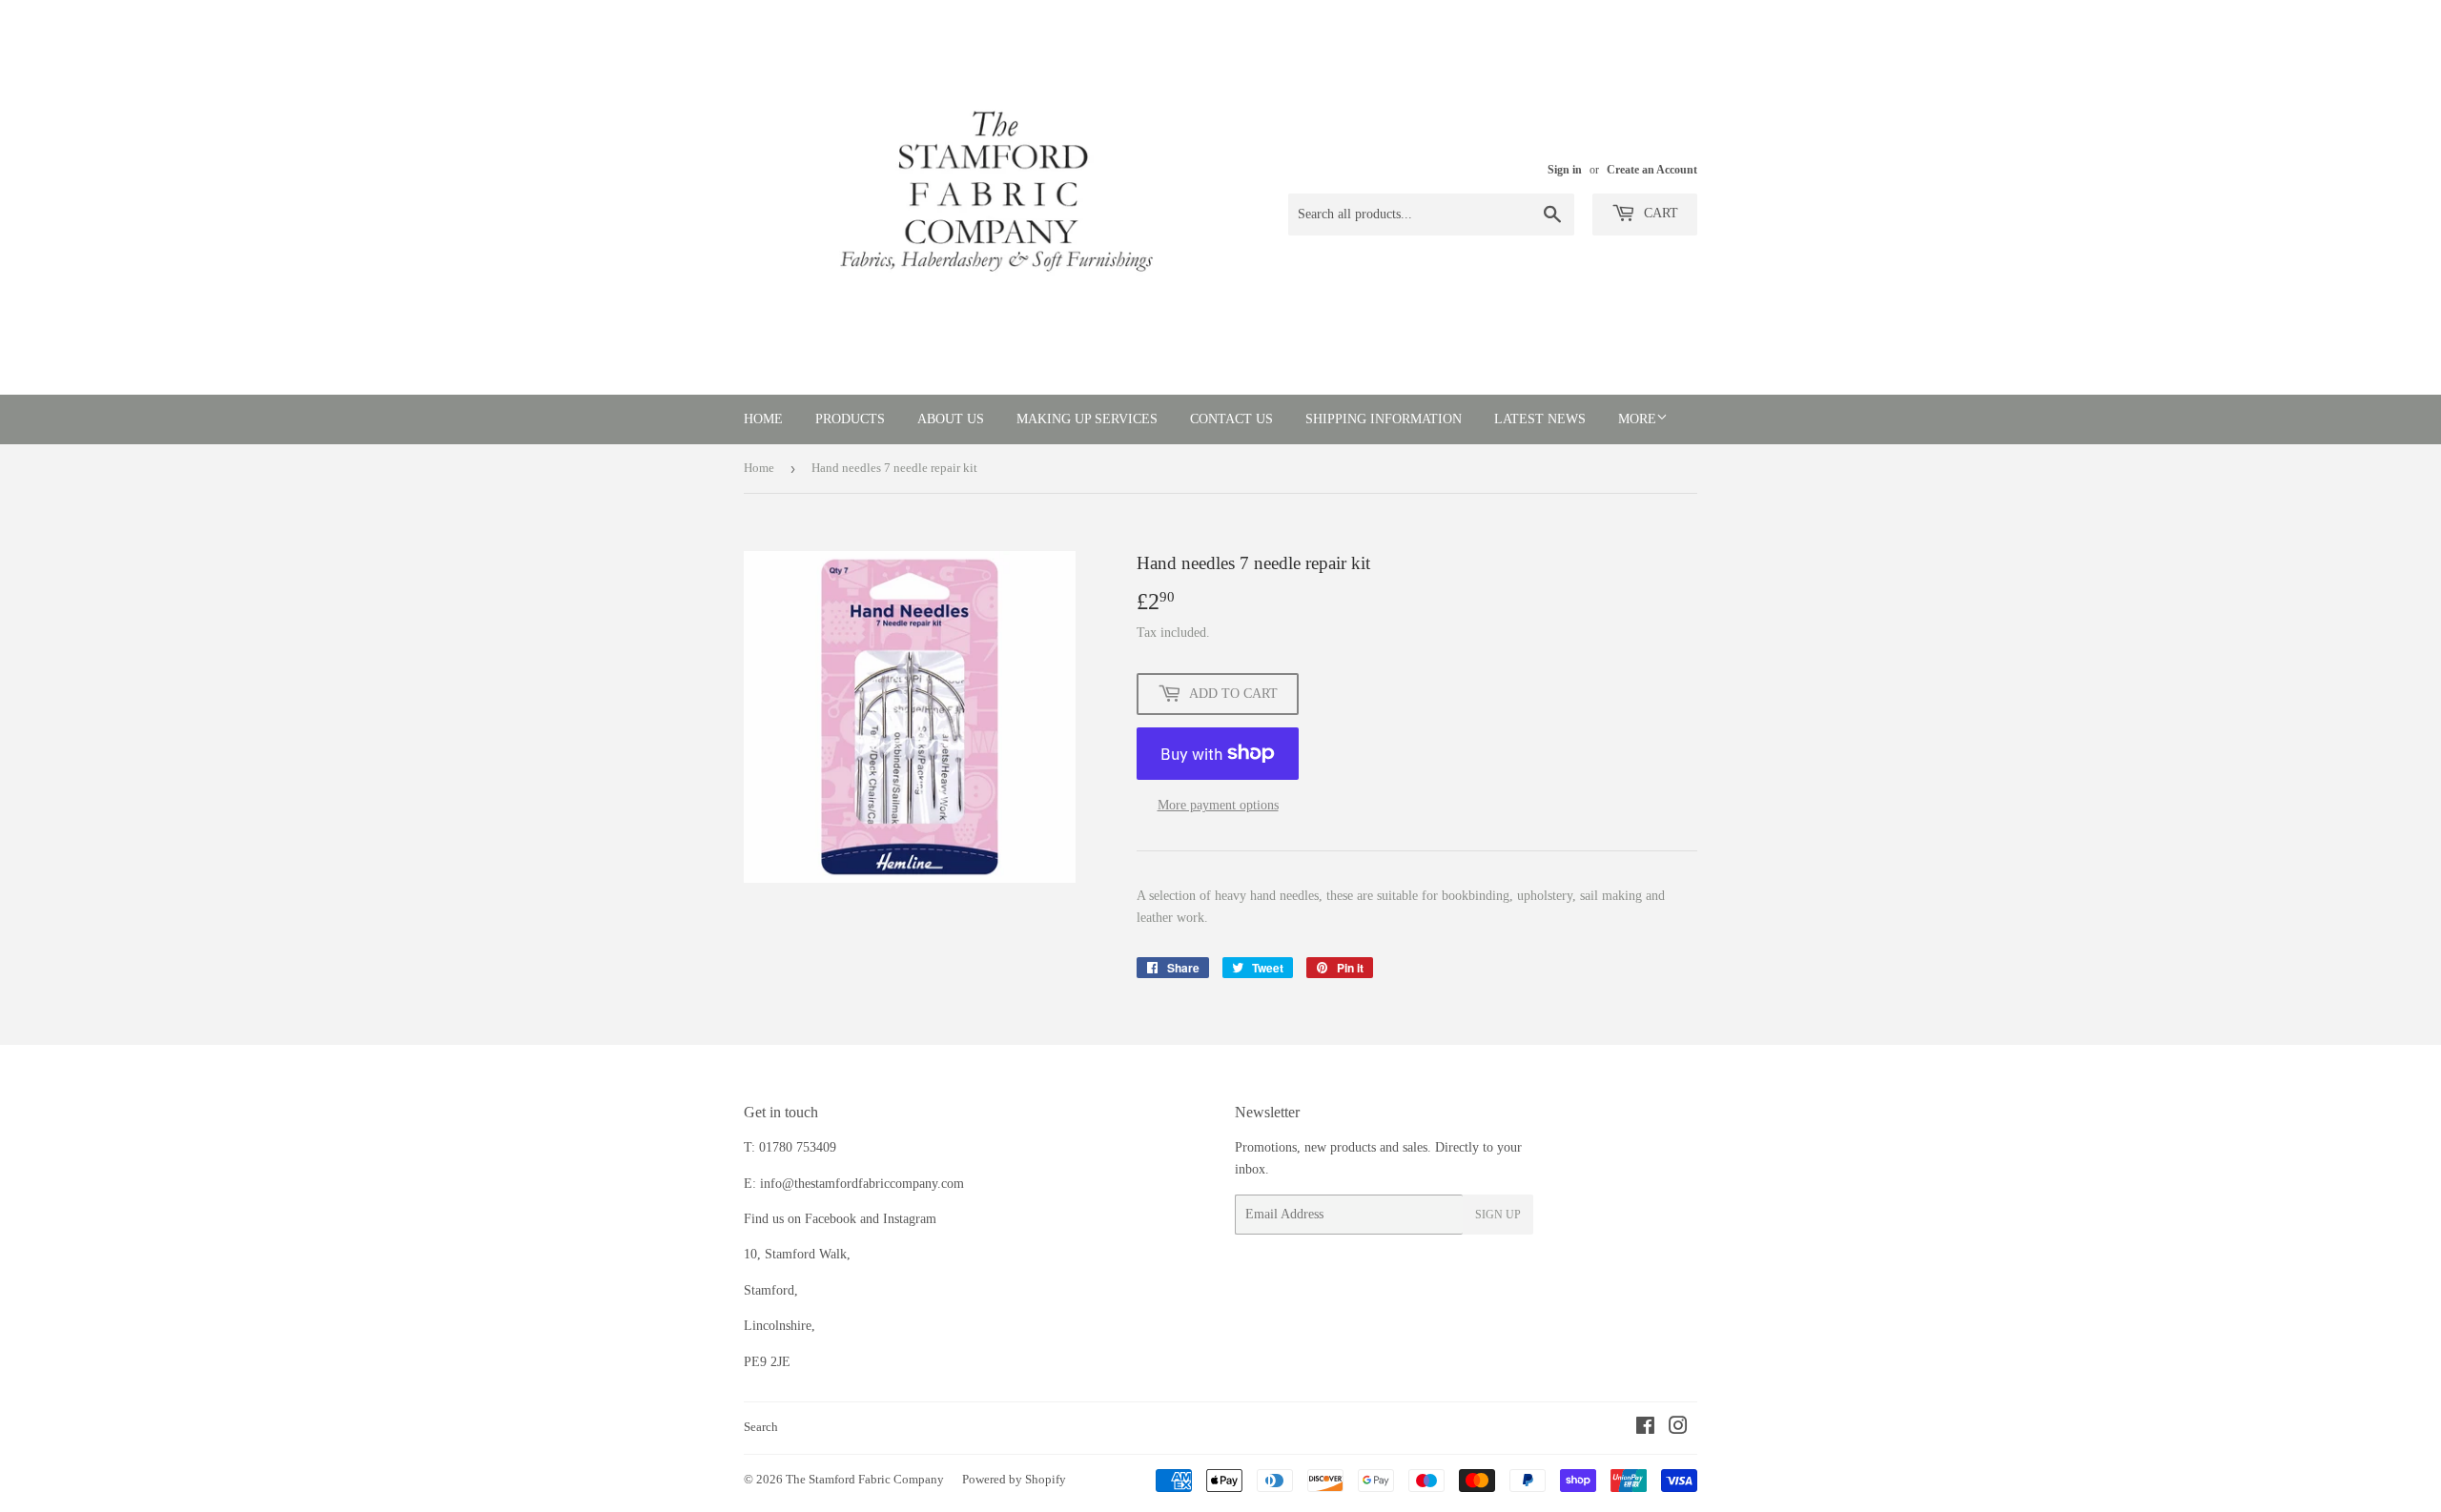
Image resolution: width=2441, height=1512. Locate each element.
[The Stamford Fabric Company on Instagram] (1678, 1429)
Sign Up (1498, 1215)
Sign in (1565, 170)
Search (761, 1427)
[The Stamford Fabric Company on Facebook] (1645, 1429)
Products (850, 419)
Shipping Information (1384, 419)
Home (763, 419)
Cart (1659, 213)
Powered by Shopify (1014, 1479)
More (1637, 419)
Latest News (1540, 419)
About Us (951, 419)
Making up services (1087, 419)
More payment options (1218, 805)
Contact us (1231, 419)
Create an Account (1652, 170)
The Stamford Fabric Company (865, 1479)
